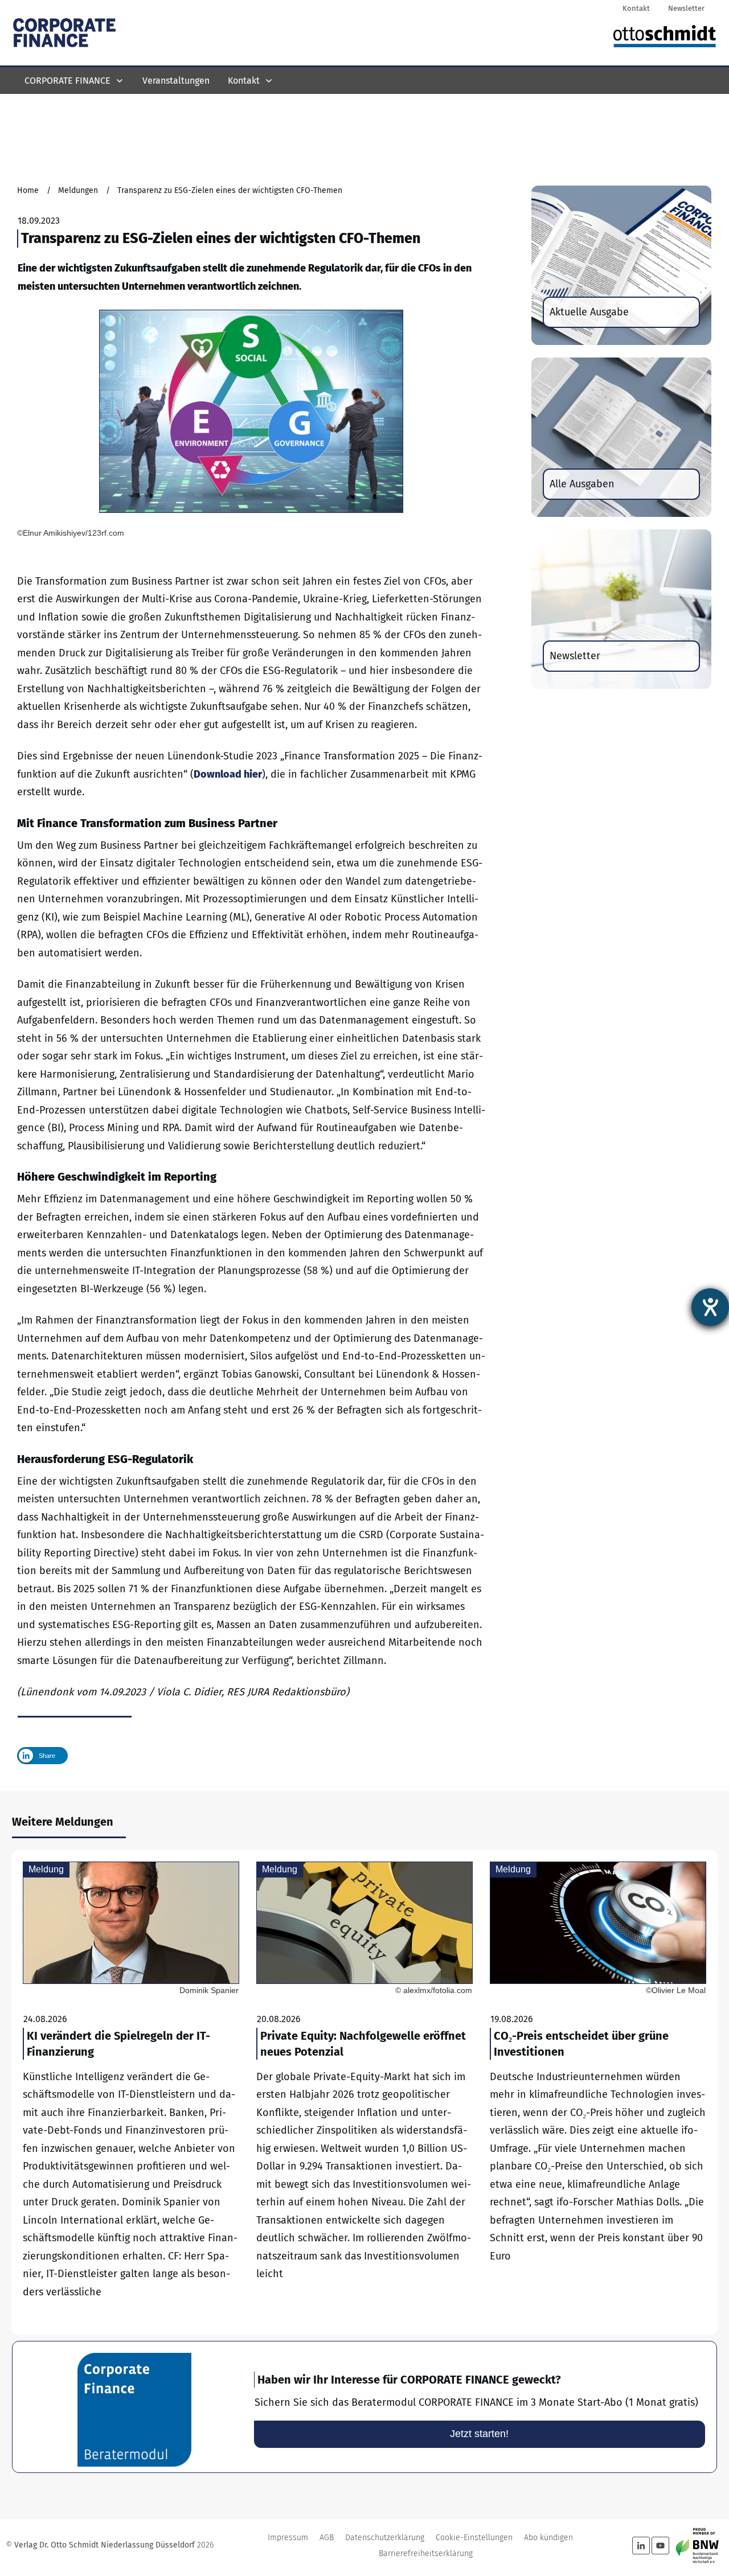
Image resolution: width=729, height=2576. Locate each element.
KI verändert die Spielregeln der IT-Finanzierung (131, 2093)
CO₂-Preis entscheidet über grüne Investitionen (598, 2093)
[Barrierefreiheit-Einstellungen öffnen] (710, 1307)
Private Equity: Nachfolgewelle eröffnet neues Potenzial (364, 2093)
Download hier (228, 774)
